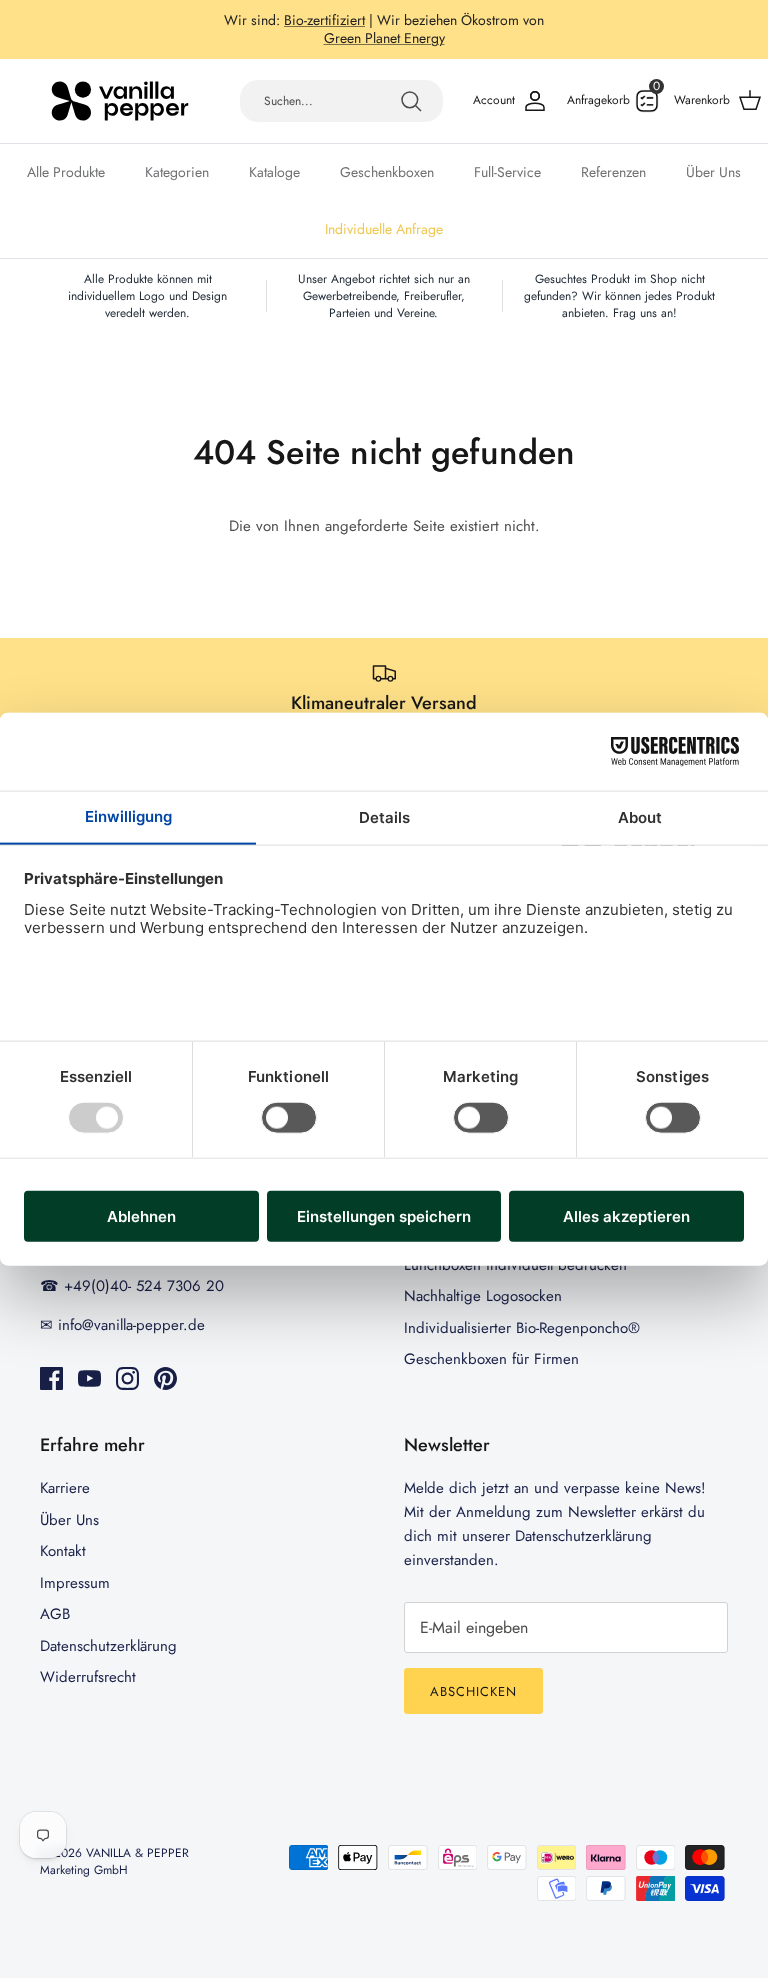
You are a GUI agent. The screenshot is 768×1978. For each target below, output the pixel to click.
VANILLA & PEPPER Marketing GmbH (114, 1861)
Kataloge (274, 172)
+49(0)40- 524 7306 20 (464, 28)
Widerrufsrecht (88, 1677)
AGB (55, 1614)
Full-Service (507, 172)
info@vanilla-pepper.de (384, 46)
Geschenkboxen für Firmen (491, 1359)
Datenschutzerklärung (108, 1646)
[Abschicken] (411, 101)
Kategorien (177, 172)
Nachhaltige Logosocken (483, 1296)
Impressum (75, 1583)
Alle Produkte (66, 172)
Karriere (65, 1488)
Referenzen (613, 172)
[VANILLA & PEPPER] (120, 101)
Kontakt (63, 1551)
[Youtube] (89, 1378)
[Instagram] (127, 1378)
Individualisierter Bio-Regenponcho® (522, 1328)
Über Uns (713, 172)
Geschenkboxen (387, 172)
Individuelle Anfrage (384, 229)
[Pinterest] (165, 1378)
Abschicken (473, 1691)
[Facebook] (51, 1378)
